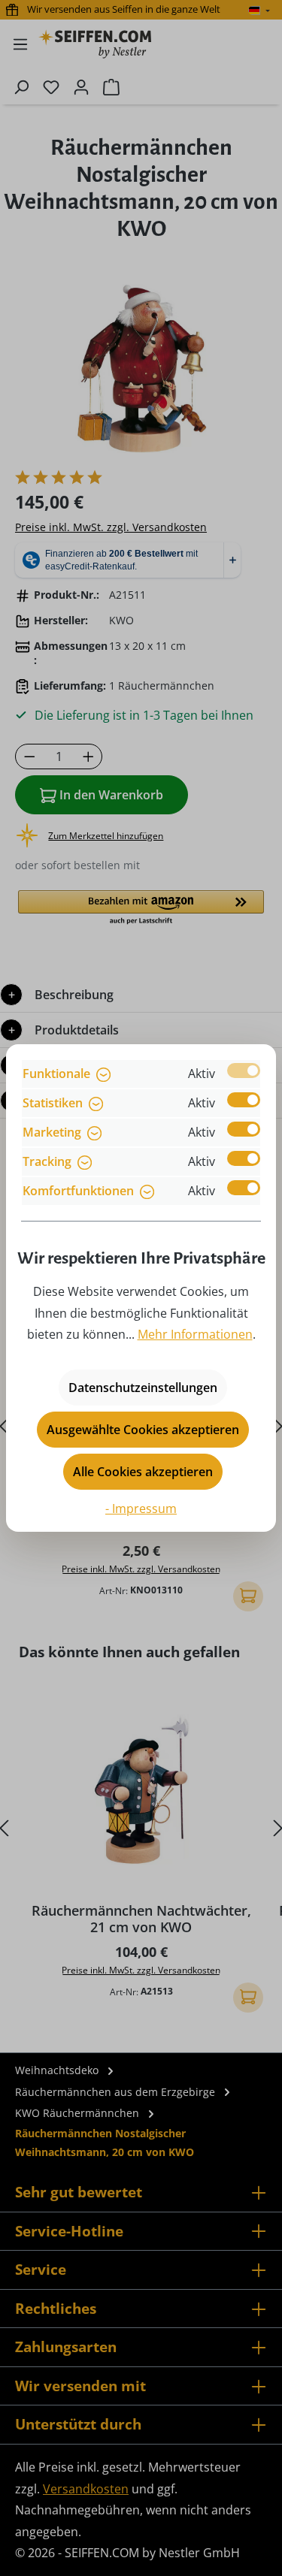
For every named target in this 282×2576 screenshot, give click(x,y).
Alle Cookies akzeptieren (143, 1472)
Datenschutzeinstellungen (143, 1388)
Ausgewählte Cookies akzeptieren (143, 1430)
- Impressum (141, 1508)
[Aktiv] (244, 1071)
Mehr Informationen (195, 1334)
